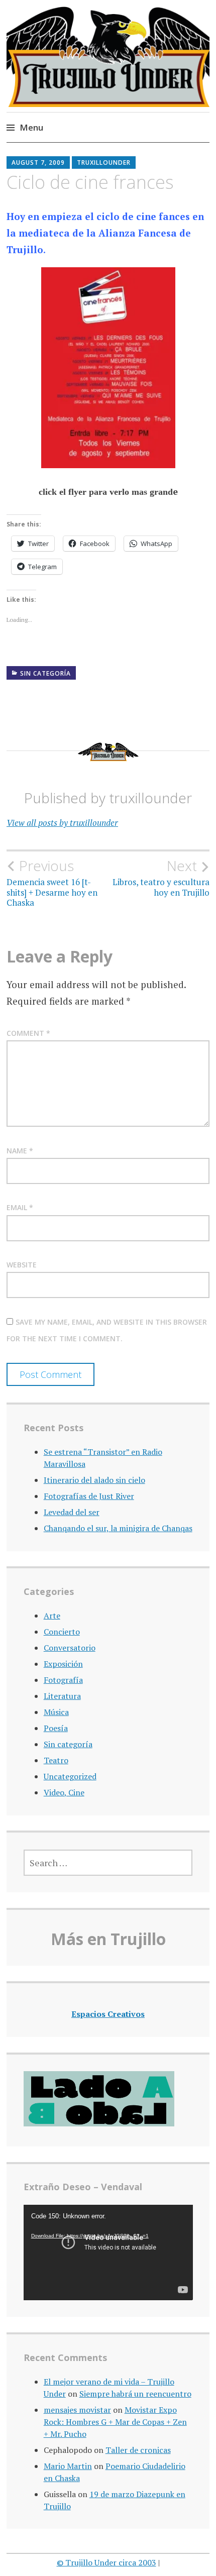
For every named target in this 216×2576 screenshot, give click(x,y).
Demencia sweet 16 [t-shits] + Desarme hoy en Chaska (52, 883)
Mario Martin (68, 2466)
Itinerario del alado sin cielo (94, 1480)
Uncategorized (70, 1776)
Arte (52, 1616)
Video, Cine (64, 1792)
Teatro (56, 1760)
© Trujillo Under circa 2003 (106, 2562)
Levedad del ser (72, 1512)
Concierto (62, 1632)
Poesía (56, 1728)
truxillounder (104, 163)
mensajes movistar (77, 2410)
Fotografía (63, 1680)
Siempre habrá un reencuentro (135, 2394)
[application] (108, 2252)
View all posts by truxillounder (62, 823)
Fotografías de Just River (89, 1496)
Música (56, 1712)
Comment (28, 1033)
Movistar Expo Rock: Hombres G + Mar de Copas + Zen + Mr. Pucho (115, 2422)
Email (20, 1207)
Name (20, 1151)
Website (22, 1265)
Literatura (62, 1696)
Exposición (63, 1664)
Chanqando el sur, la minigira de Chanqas (118, 1528)
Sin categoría (45, 673)
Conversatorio (70, 1648)
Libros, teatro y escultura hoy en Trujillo (161, 878)
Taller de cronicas (138, 2450)
